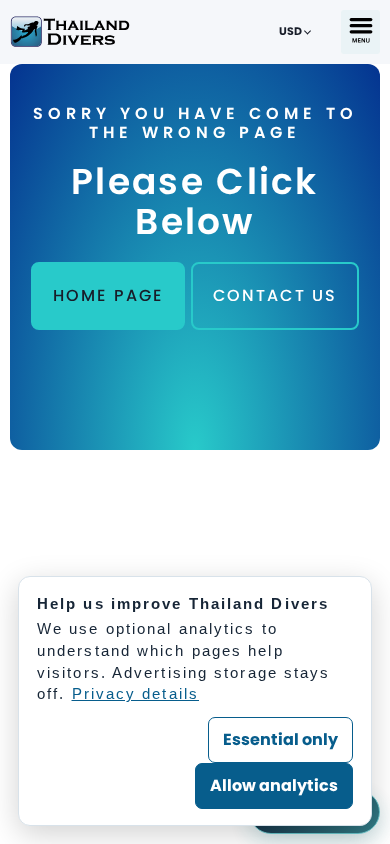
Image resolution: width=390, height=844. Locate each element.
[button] (360, 32)
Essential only (280, 739)
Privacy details (136, 693)
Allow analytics (274, 785)
